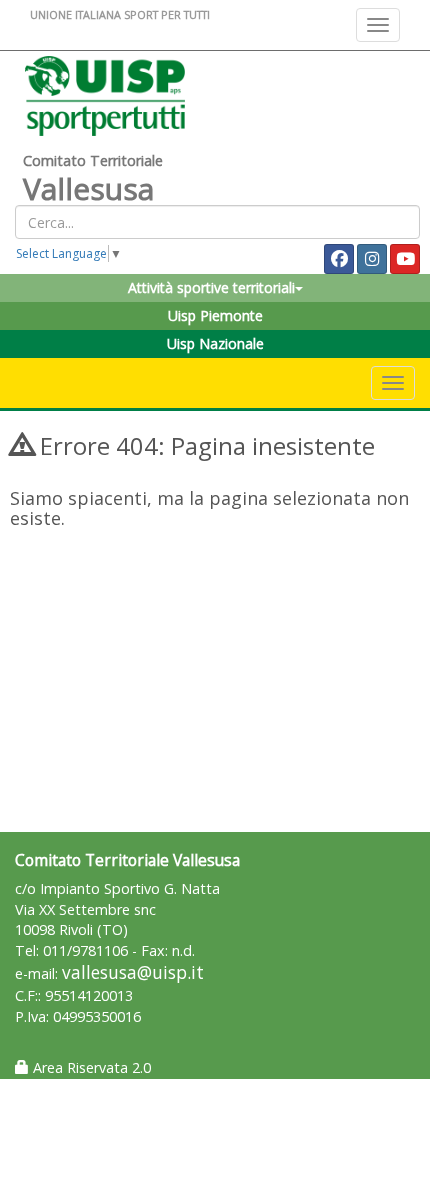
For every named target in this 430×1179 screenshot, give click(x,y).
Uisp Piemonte (215, 315)
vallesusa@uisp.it (133, 972)
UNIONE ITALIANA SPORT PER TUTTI (120, 14)
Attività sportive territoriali (211, 287)
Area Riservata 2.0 (90, 1067)
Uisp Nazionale (215, 343)
